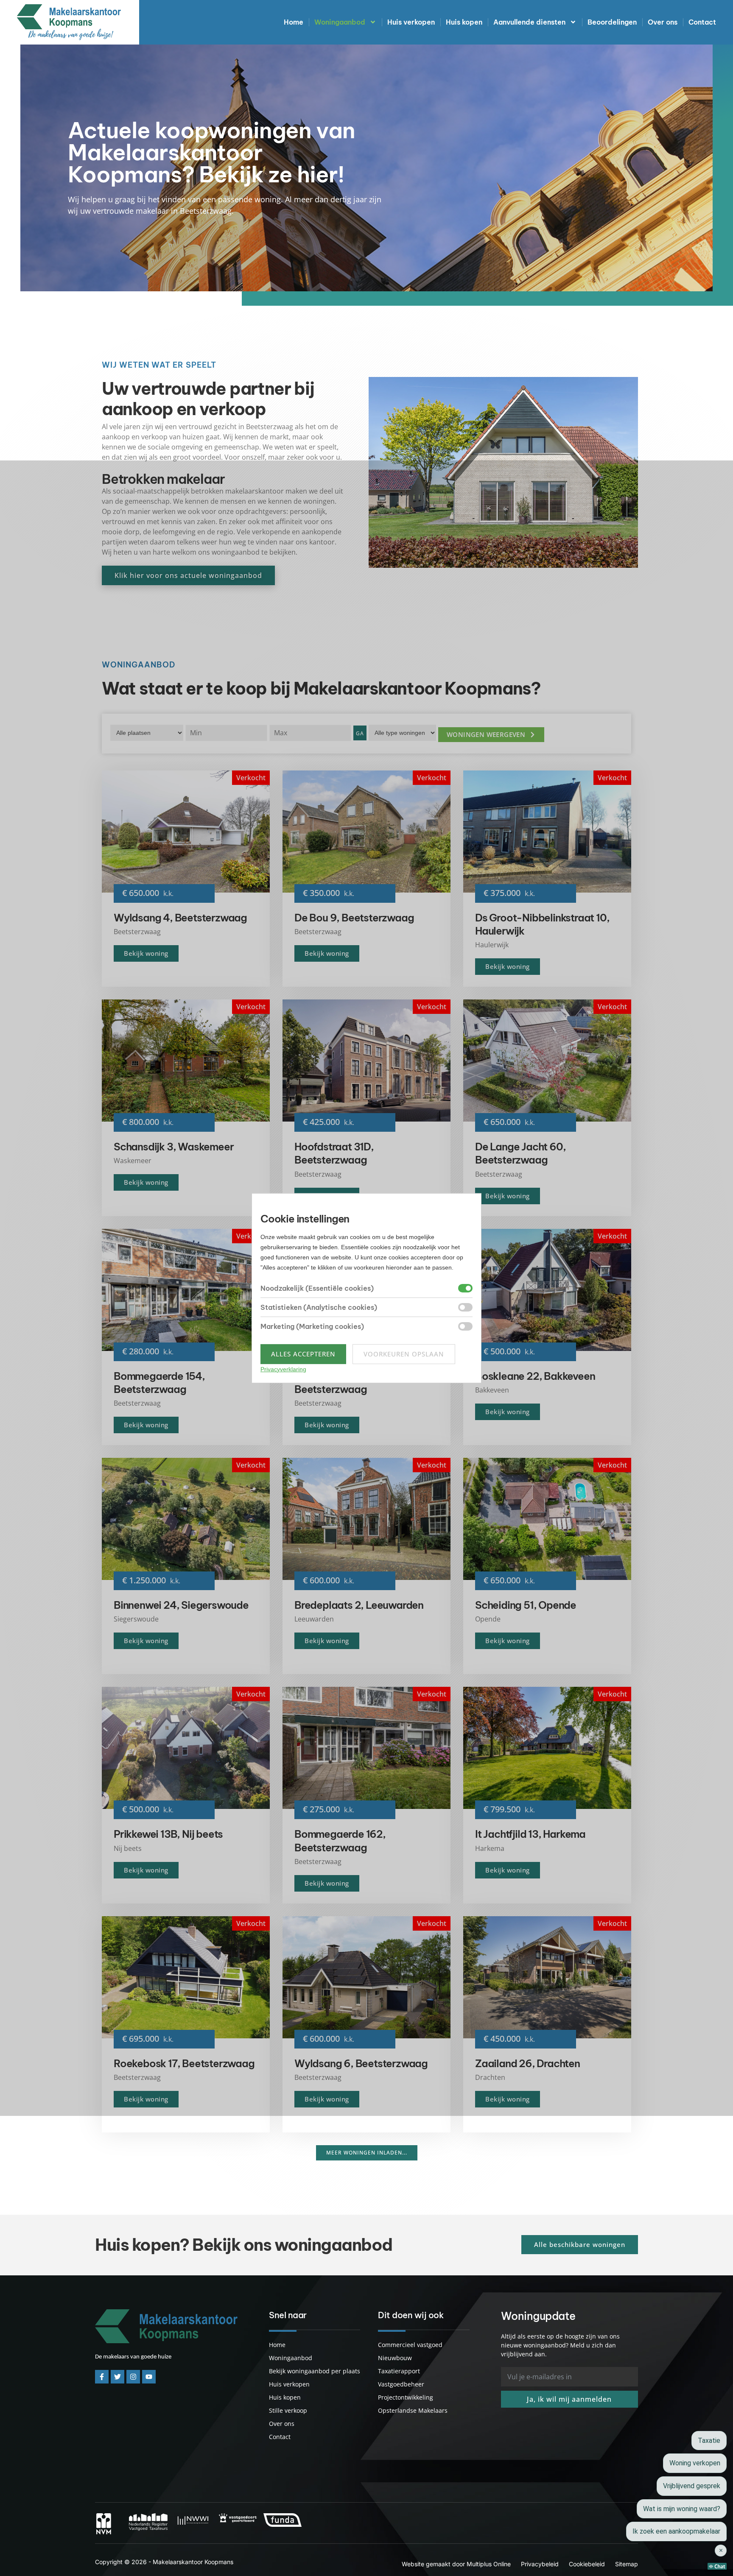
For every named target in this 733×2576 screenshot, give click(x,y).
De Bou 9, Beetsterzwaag (354, 918)
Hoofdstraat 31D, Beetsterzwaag (334, 1153)
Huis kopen (464, 22)
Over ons (663, 22)
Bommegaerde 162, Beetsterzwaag (340, 1841)
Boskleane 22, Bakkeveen (535, 1376)
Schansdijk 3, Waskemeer (173, 1147)
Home (294, 22)
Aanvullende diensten (529, 22)
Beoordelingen (612, 22)
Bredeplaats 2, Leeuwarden (359, 1605)
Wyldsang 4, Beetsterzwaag (180, 918)
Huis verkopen (411, 22)
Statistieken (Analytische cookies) (319, 1307)
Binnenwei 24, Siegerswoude (181, 1605)
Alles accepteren (303, 1354)
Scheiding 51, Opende (526, 1605)
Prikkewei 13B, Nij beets (168, 1834)
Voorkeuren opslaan (404, 1354)
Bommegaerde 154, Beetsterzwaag (159, 1383)
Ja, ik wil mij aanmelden (569, 2399)
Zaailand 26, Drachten (527, 2063)
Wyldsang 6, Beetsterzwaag (361, 2063)
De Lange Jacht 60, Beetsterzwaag (520, 1153)
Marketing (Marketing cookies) (312, 1326)
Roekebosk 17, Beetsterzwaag (184, 2063)
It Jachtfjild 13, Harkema (530, 1834)
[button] (491, 735)
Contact (702, 22)
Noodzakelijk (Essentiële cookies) (317, 1288)
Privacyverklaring (283, 1369)
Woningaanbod (340, 22)
